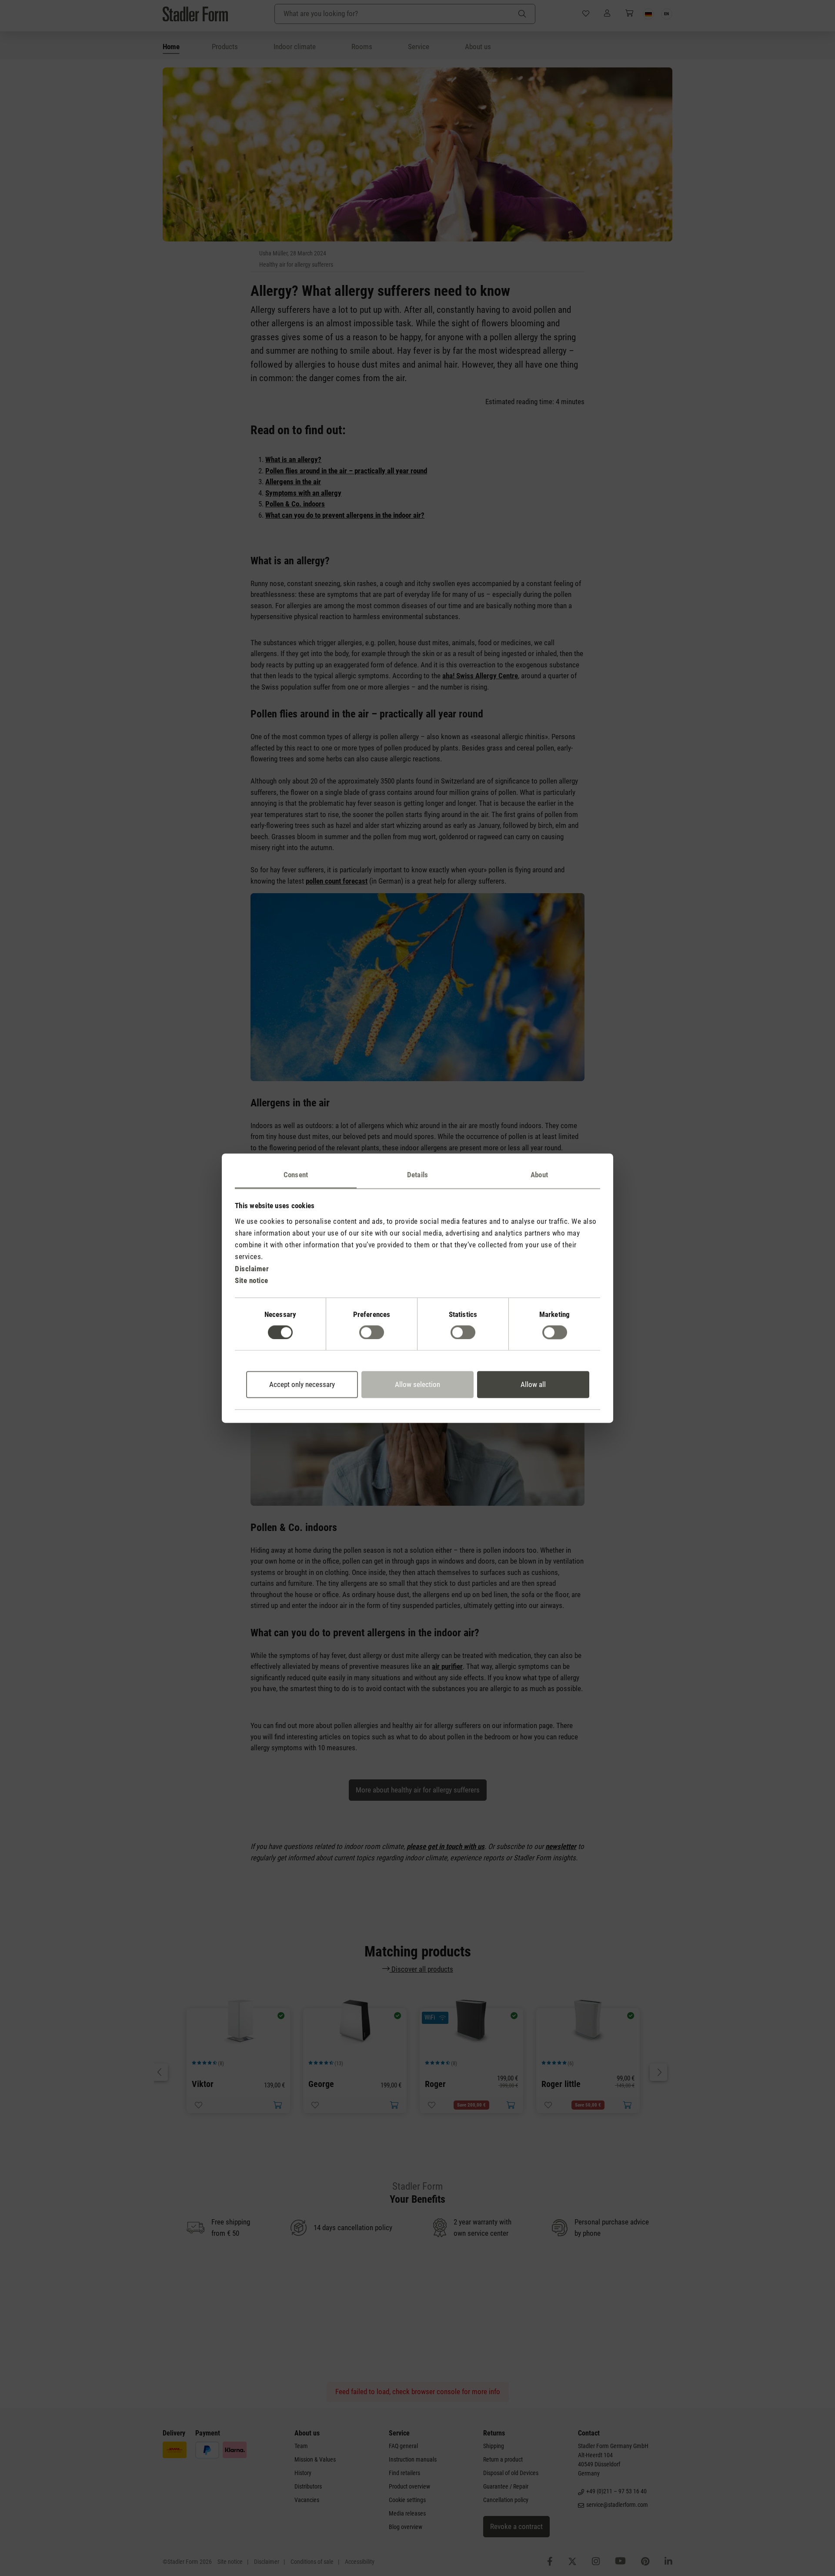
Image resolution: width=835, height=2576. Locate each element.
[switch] (372, 1332)
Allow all (533, 1385)
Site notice (252, 1280)
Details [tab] (417, 1175)
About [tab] (539, 1175)
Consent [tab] (296, 1175)
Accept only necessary (302, 1385)
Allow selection (417, 1385)
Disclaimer (252, 1269)
